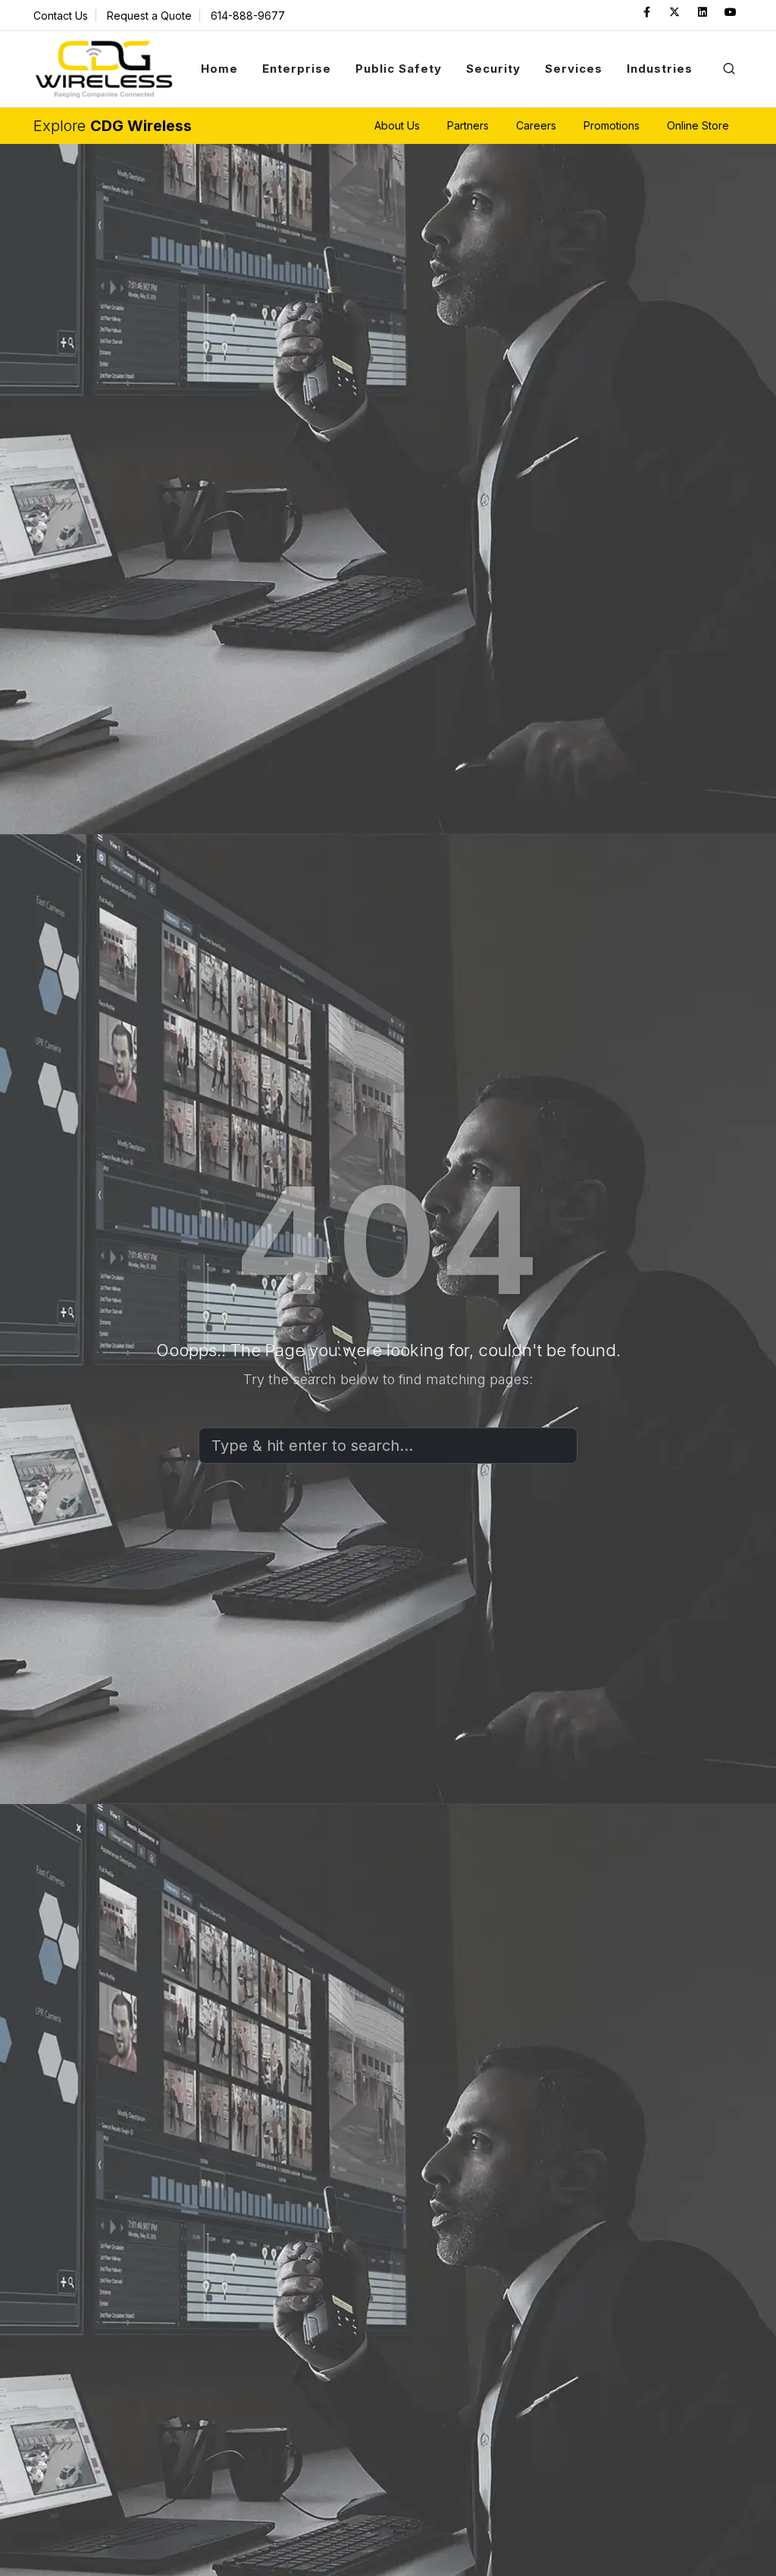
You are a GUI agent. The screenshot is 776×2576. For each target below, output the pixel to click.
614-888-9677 (248, 16)
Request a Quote (149, 16)
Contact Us (61, 16)
